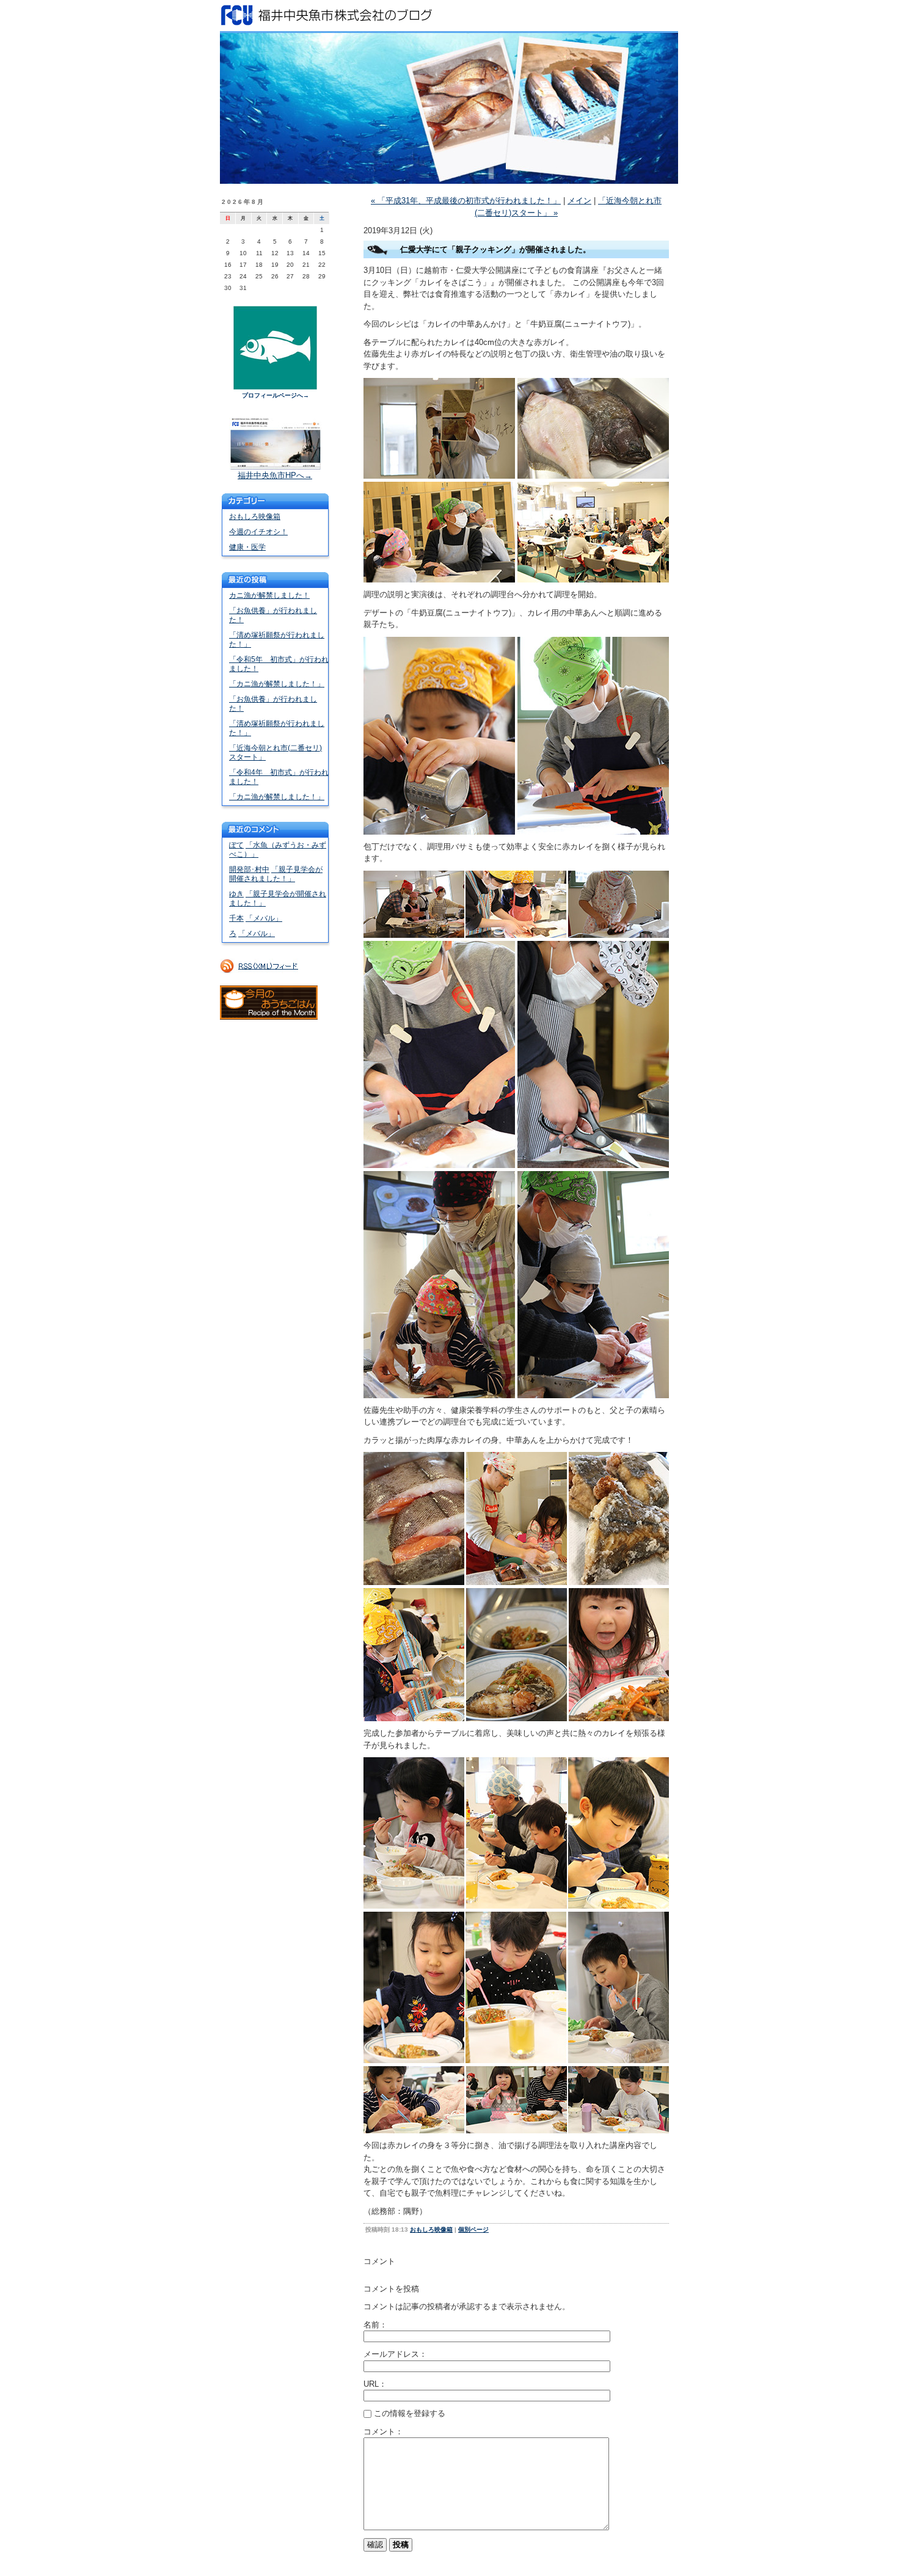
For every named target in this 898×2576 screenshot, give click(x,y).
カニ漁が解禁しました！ (269, 595)
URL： (375, 2384)
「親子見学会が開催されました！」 (276, 874)
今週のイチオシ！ (258, 532)
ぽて (236, 845)
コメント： (383, 2432)
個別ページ (473, 2230)
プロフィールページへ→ (276, 395)
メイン (579, 201)
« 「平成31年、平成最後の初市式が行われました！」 (466, 201)
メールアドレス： (395, 2354)
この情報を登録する (408, 2413)
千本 (236, 918)
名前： (375, 2325)
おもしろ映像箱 (255, 517)
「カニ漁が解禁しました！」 (277, 684)
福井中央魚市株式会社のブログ (449, 15)
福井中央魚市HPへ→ (275, 475)
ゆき (236, 894)
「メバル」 (264, 918)
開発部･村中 (249, 869)
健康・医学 (247, 547)
